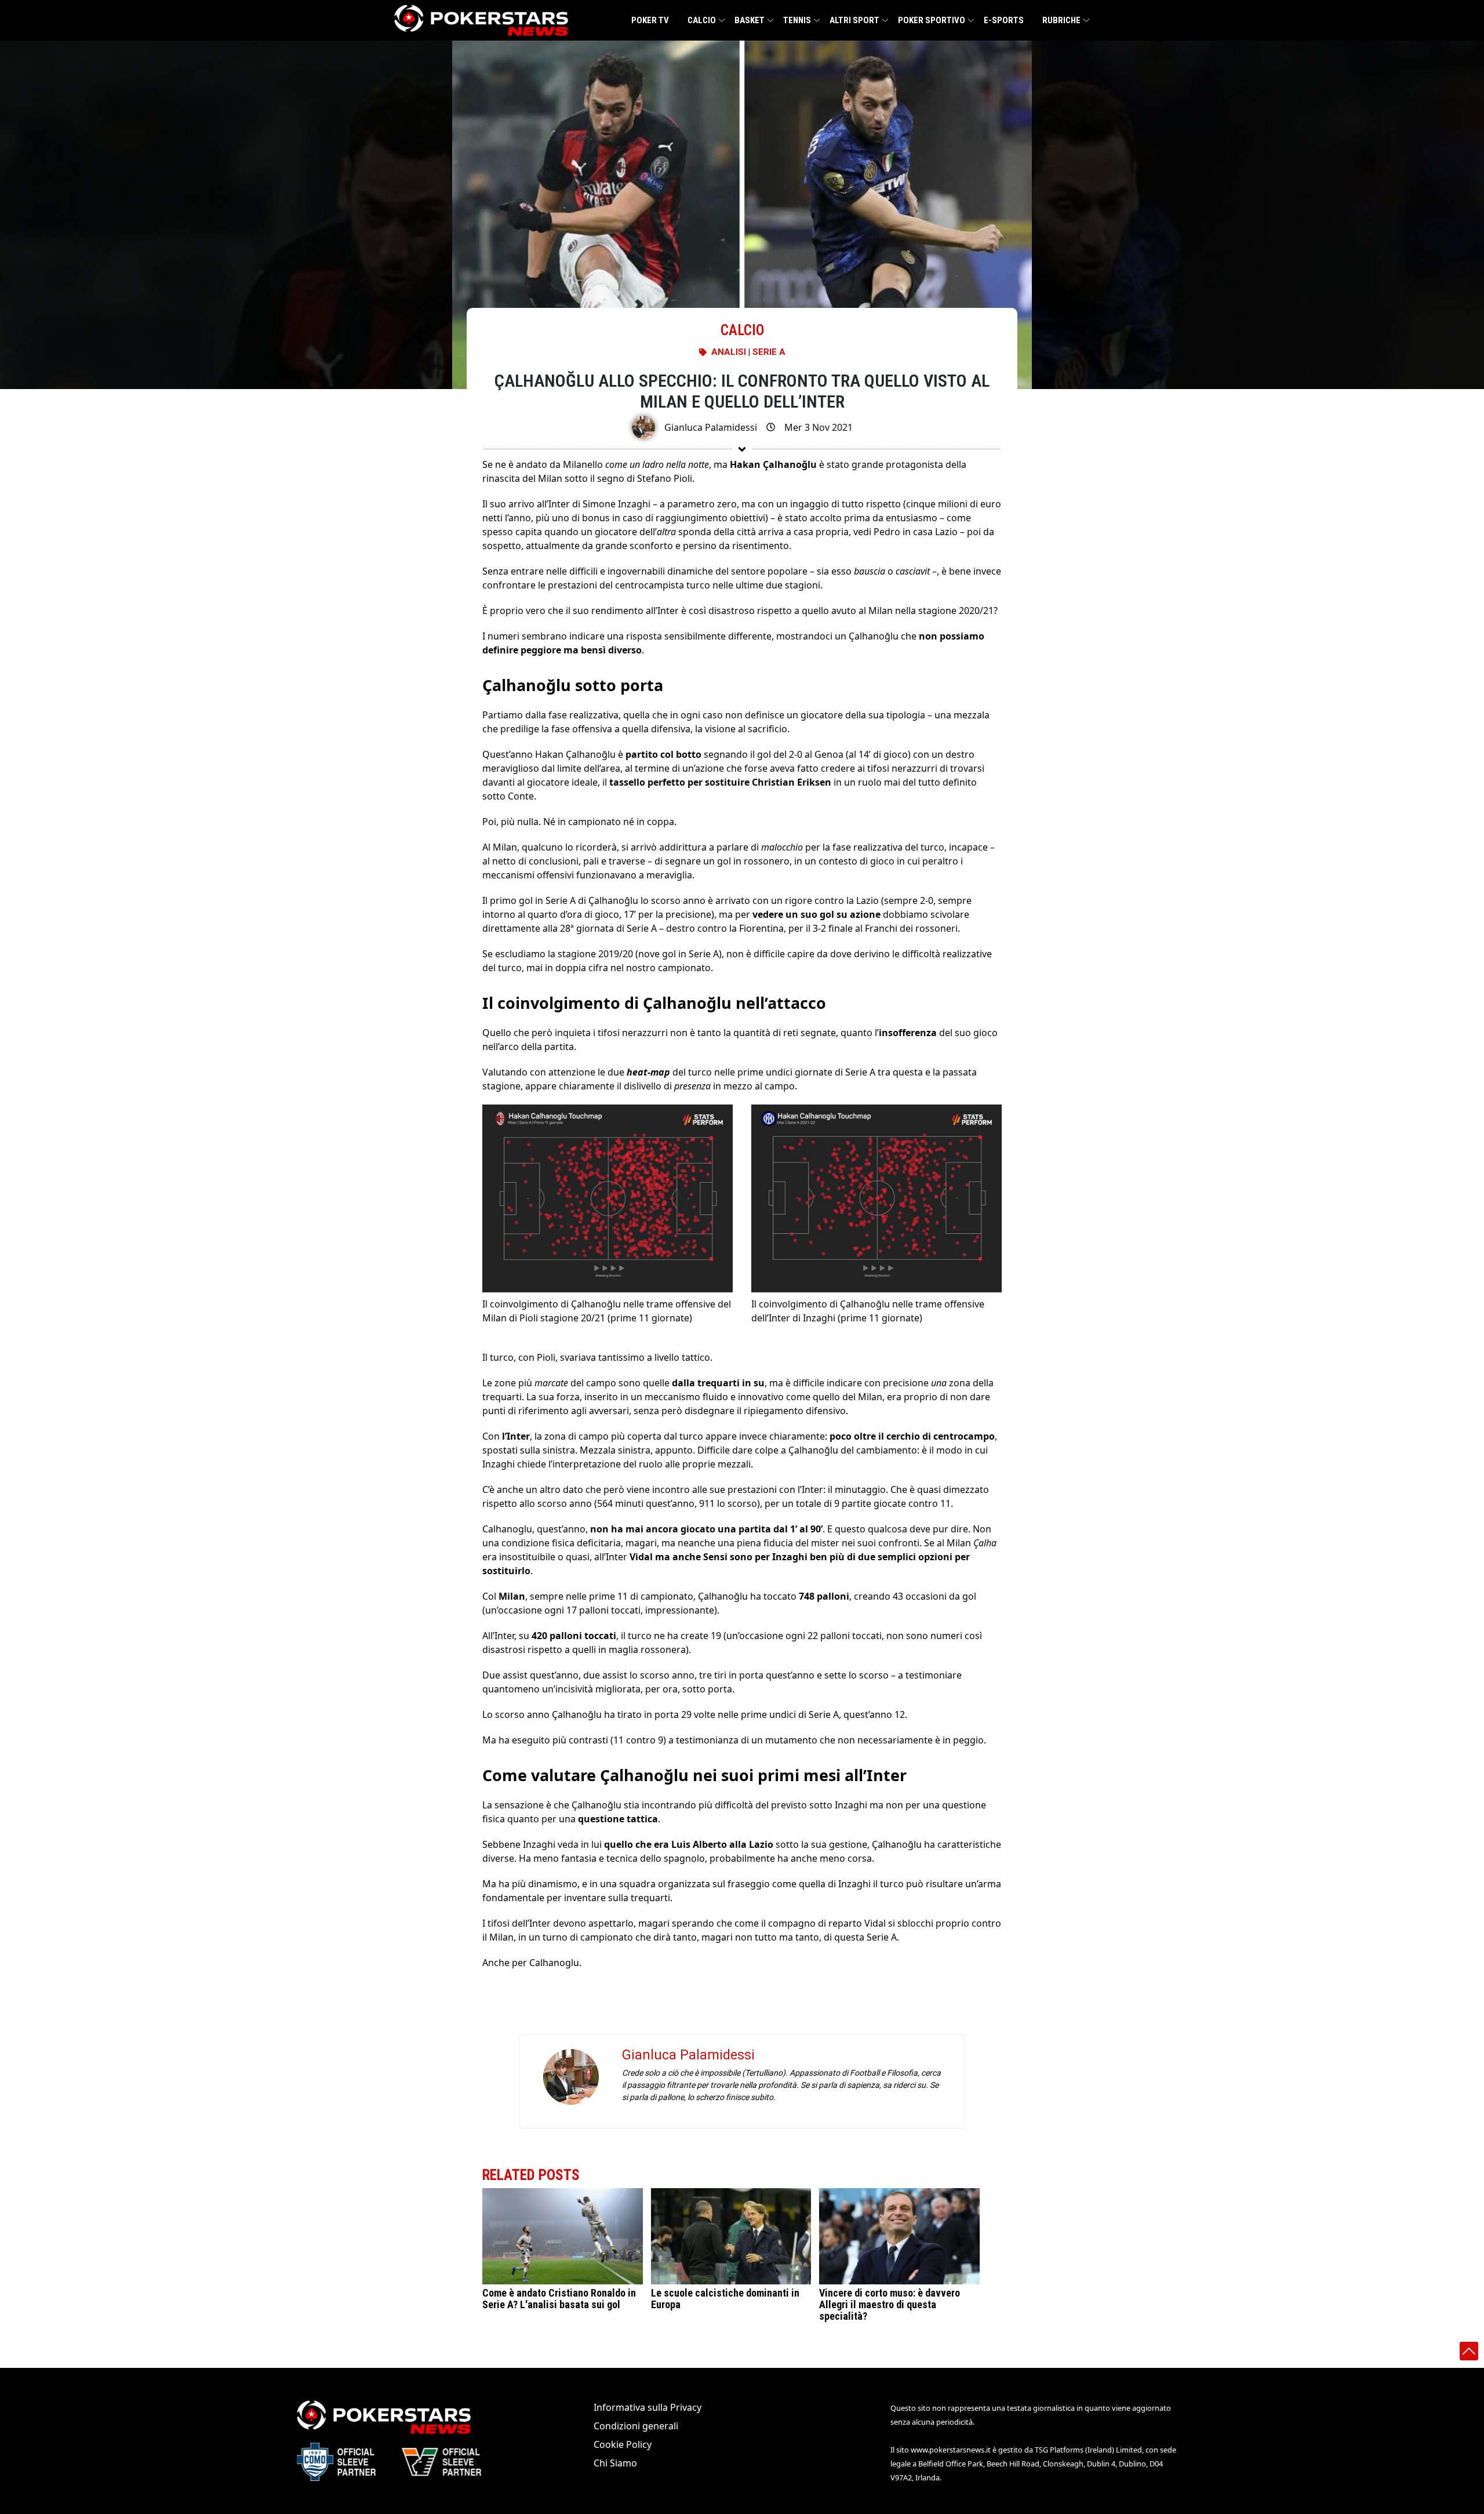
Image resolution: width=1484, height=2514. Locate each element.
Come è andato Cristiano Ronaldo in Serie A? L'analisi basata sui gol (559, 2299)
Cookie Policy (623, 2444)
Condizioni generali (636, 2426)
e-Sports (1004, 20)
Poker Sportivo (932, 20)
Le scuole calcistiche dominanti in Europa (725, 2299)
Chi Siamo (615, 2463)
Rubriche (1061, 20)
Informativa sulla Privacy (648, 2407)
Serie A (769, 352)
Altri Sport (854, 20)
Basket (750, 20)
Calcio (702, 20)
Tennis (797, 20)
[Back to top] (1469, 2351)
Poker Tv (650, 20)
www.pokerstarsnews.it (951, 2450)
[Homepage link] (481, 20)
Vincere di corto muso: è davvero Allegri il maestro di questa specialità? (890, 2304)
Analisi (729, 352)
